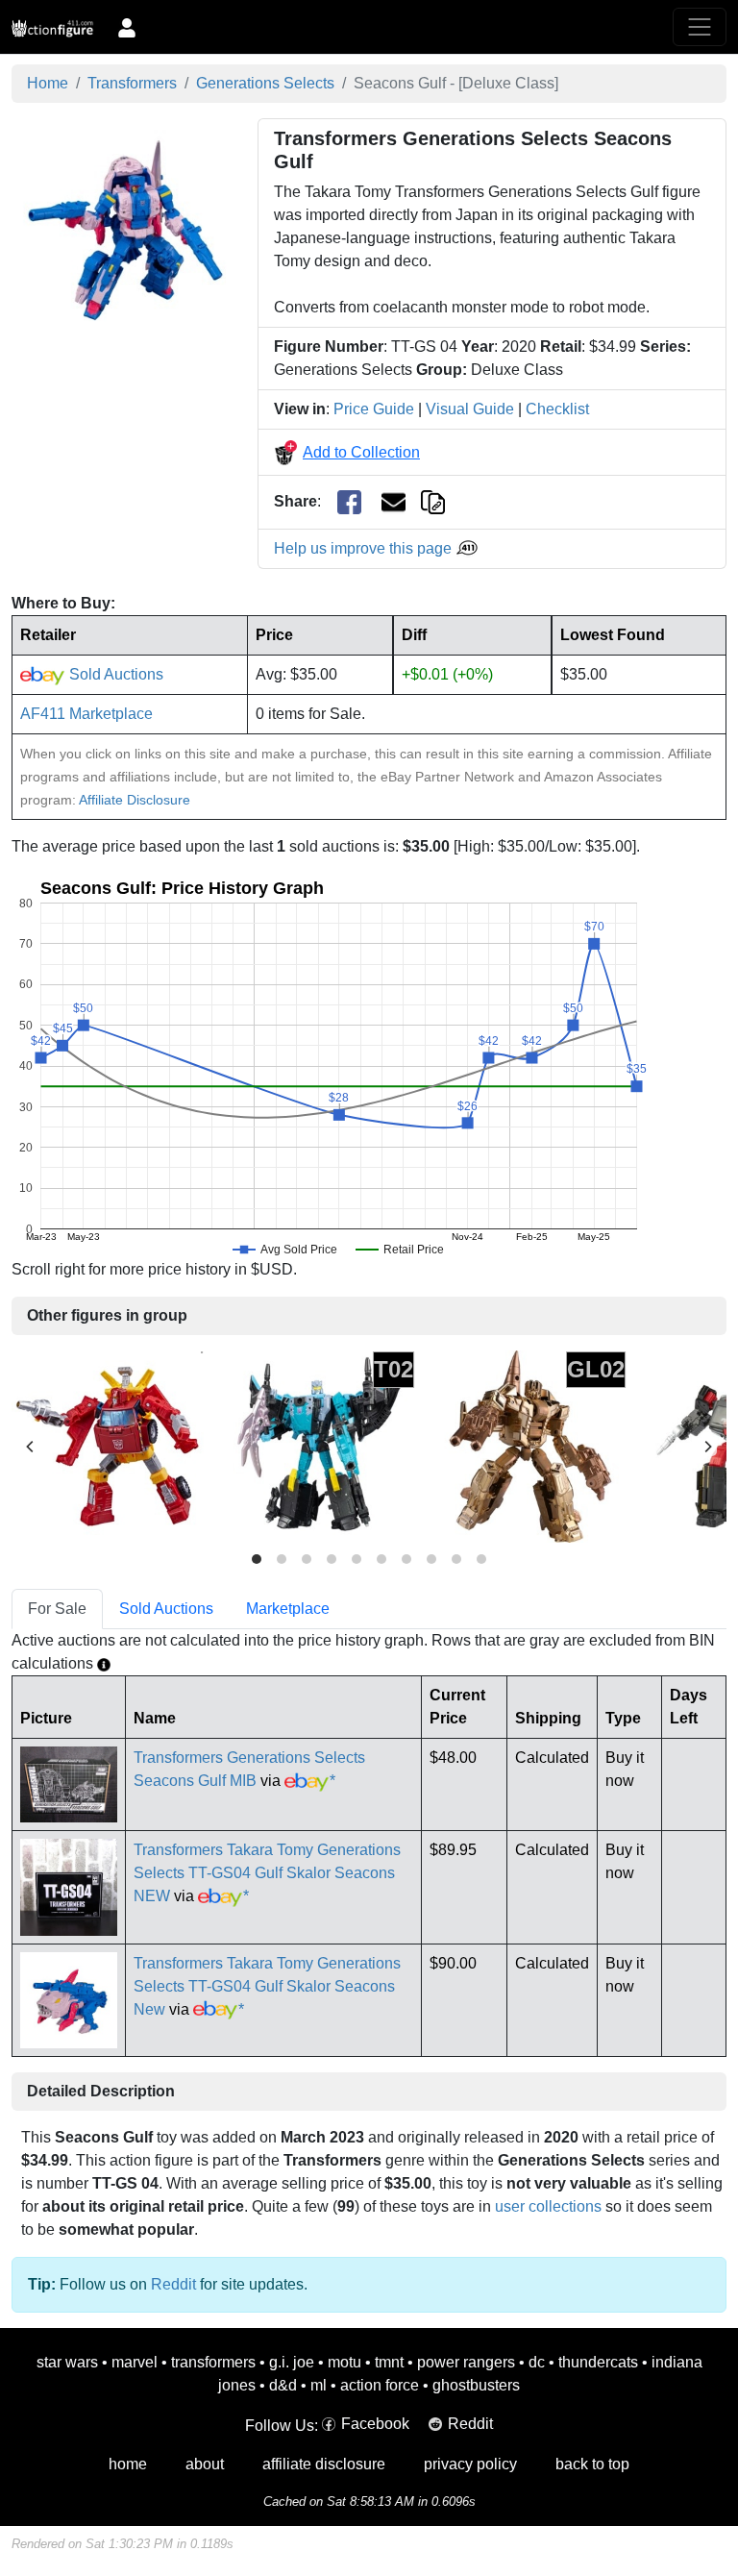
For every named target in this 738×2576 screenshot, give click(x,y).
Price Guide (374, 409)
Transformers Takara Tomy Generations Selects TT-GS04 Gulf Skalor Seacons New (267, 1986)
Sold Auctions (114, 674)
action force (380, 2385)
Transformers (132, 83)
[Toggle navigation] (700, 27)
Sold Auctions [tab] (166, 1609)
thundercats (598, 2362)
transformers (213, 2362)
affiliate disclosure (324, 2464)
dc (537, 2362)
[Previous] (31, 1447)
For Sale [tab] (57, 1609)
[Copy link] (433, 501)
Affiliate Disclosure (135, 800)
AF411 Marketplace (86, 714)
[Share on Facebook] (349, 502)
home (128, 2464)
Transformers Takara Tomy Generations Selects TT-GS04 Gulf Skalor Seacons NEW (267, 1873)
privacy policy (470, 2464)
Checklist (557, 409)
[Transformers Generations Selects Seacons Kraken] (319, 1446)
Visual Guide (470, 409)
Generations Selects (265, 83)
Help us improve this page (365, 548)
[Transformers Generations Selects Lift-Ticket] (108, 1446)
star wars (67, 2362)
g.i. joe (292, 2362)
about (205, 2464)
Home (48, 83)
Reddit (173, 2284)
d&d (283, 2385)
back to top (592, 2464)
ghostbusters (476, 2385)
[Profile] (127, 27)
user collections (548, 2206)
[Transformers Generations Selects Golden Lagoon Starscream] (530, 1446)
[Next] (707, 1447)
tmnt (389, 2362)
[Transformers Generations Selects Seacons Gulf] (123, 228)
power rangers (466, 2362)
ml (319, 2385)
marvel (135, 2362)
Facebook (375, 2424)
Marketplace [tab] (288, 1609)
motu (344, 2362)
